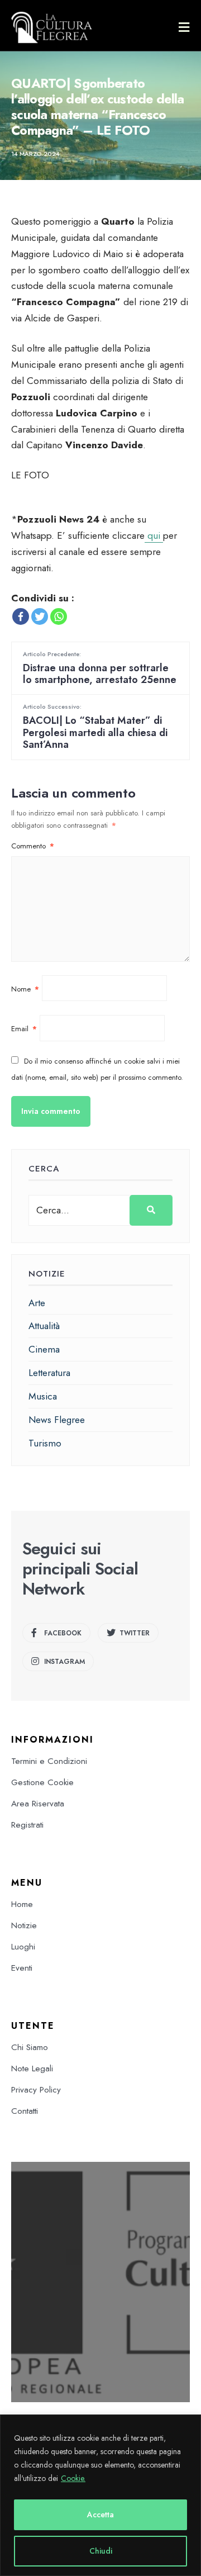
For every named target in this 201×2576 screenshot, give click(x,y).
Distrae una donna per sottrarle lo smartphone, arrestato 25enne (100, 668)
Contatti (25, 2111)
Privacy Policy (36, 2090)
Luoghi (23, 1947)
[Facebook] (21, 616)
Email (24, 1029)
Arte (37, 1303)
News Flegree (57, 1420)
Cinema (44, 1349)
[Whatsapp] (59, 616)
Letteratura (49, 1373)
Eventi (22, 1968)
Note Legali (32, 2069)
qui (154, 535)
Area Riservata (38, 1804)
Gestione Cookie (42, 1782)
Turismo (45, 1443)
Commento (33, 846)
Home (22, 1904)
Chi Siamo (30, 2047)
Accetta (100, 2515)
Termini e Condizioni (49, 1761)
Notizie (24, 1925)
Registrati (27, 1825)
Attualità (44, 1326)
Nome (25, 989)
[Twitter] (40, 616)
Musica (43, 1396)
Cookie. (73, 2478)
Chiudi (101, 2551)
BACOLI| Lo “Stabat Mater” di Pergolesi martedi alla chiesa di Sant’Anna (95, 727)
